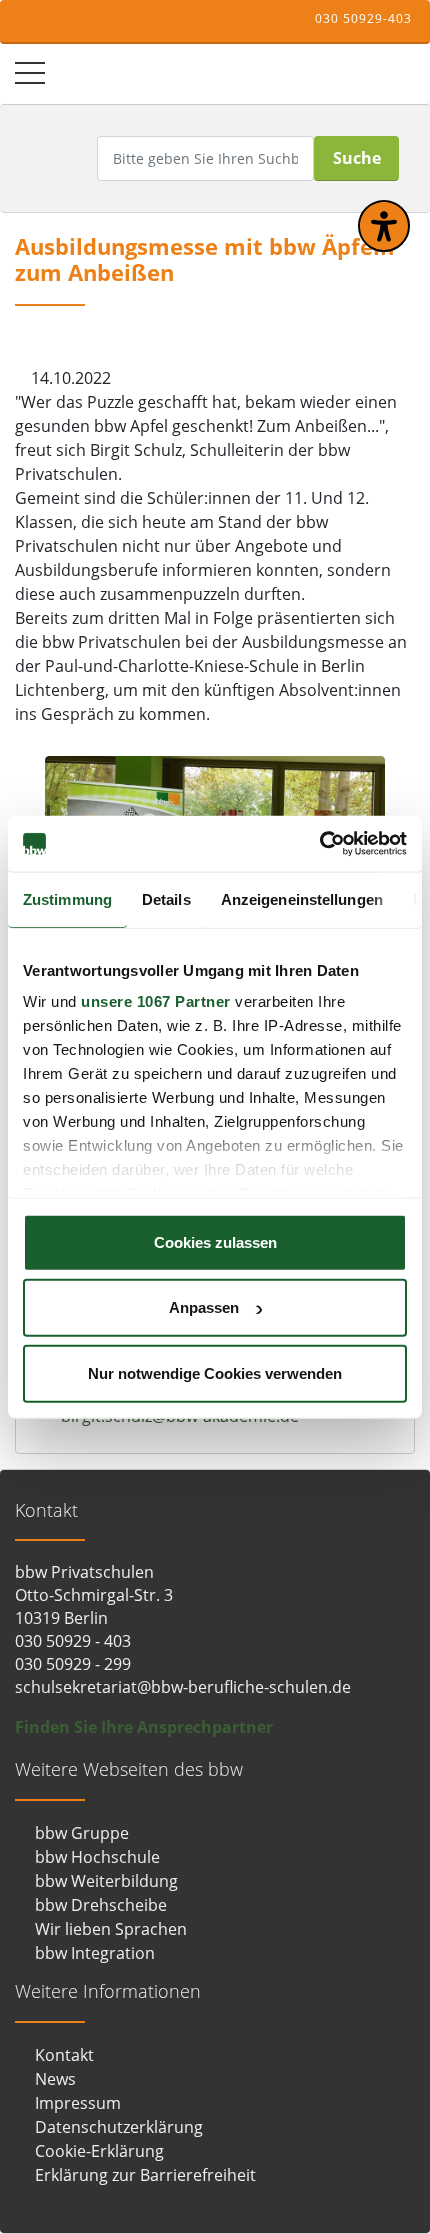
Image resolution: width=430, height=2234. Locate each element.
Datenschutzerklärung (119, 2127)
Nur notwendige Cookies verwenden (215, 1372)
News (55, 2079)
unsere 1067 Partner (156, 1001)
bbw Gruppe (82, 1833)
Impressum (78, 2103)
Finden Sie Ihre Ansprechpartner (144, 1727)
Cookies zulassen (215, 1241)
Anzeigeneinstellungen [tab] (302, 898)
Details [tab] (166, 898)
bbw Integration (95, 1953)
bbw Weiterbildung (106, 1881)
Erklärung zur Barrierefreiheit (145, 2175)
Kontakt (64, 2055)
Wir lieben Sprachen (111, 1929)
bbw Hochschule (97, 1857)
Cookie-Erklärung (99, 2151)
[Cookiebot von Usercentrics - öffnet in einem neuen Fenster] (319, 844)
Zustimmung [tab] (67, 898)
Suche (357, 158)
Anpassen (204, 1307)
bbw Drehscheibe (101, 1905)
